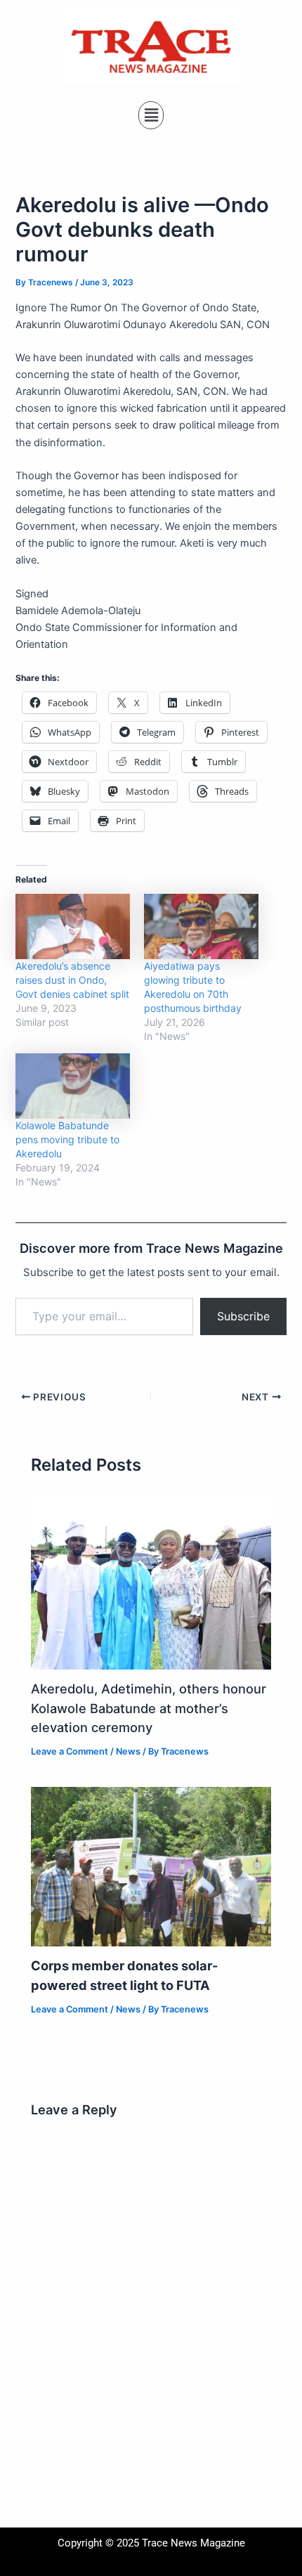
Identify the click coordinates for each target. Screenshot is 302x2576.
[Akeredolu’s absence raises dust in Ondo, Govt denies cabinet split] (73, 926)
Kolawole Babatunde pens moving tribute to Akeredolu (67, 1139)
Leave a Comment (70, 1751)
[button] (151, 115)
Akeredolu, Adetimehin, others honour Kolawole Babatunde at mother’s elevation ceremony (149, 1708)
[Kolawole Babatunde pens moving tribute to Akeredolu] (73, 1086)
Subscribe (243, 1316)
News (128, 1751)
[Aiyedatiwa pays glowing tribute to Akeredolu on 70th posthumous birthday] (201, 926)
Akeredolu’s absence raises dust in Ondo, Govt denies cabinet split (72, 980)
